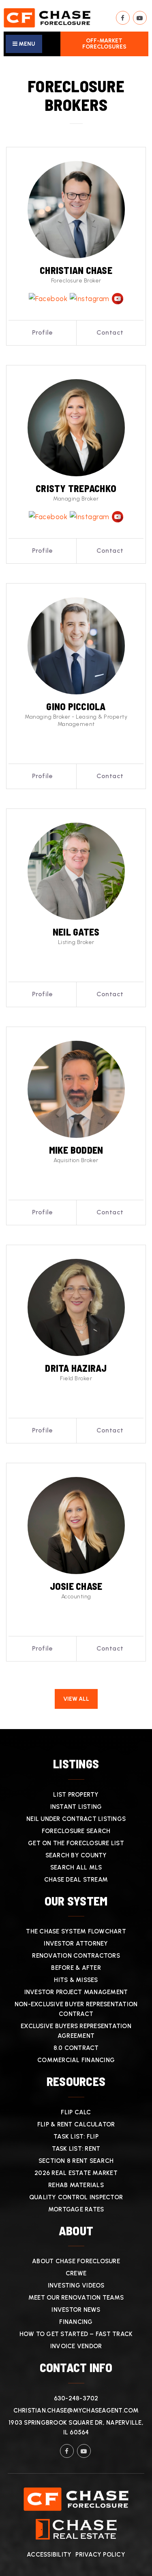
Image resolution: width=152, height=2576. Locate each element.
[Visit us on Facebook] (123, 18)
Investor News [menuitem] (76, 2310)
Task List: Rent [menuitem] (76, 2149)
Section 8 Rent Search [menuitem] (76, 2161)
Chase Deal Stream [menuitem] (76, 1880)
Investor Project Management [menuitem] (76, 1992)
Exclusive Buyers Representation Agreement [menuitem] (76, 2031)
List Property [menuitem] (76, 1795)
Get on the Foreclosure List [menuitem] (76, 1843)
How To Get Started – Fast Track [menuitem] (76, 2334)
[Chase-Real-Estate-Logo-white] (76, 2529)
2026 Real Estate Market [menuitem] (76, 2173)
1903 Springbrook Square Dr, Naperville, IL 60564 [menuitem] (76, 2427)
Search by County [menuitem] (76, 1855)
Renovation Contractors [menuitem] (76, 1956)
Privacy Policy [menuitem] (100, 2555)
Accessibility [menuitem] (49, 2555)
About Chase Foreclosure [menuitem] (76, 2261)
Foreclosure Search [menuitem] (76, 1831)
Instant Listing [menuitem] (76, 1807)
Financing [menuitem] (76, 2322)
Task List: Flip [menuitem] (76, 2137)
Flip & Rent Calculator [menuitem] (76, 2124)
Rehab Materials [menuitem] (76, 2185)
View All (76, 1699)
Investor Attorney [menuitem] (76, 1944)
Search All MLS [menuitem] (76, 1867)
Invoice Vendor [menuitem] (76, 2346)
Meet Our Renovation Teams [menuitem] (76, 2298)
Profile (43, 332)
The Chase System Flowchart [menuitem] (76, 1931)
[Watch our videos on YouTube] (140, 18)
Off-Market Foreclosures (104, 44)
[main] (76, 893)
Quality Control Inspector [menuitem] (76, 2197)
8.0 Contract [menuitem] (76, 2048)
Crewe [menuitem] (76, 2273)
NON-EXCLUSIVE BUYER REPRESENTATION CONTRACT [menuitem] (76, 2009)
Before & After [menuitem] (76, 1968)
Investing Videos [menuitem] (76, 2285)
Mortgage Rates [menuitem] (76, 2209)
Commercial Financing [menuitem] (76, 2060)
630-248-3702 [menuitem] (76, 2398)
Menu (26, 44)
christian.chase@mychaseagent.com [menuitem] (76, 2410)
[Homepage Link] (47, 17)
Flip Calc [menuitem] (76, 2112)
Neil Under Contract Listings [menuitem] (76, 1819)
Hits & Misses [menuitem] (76, 1980)
